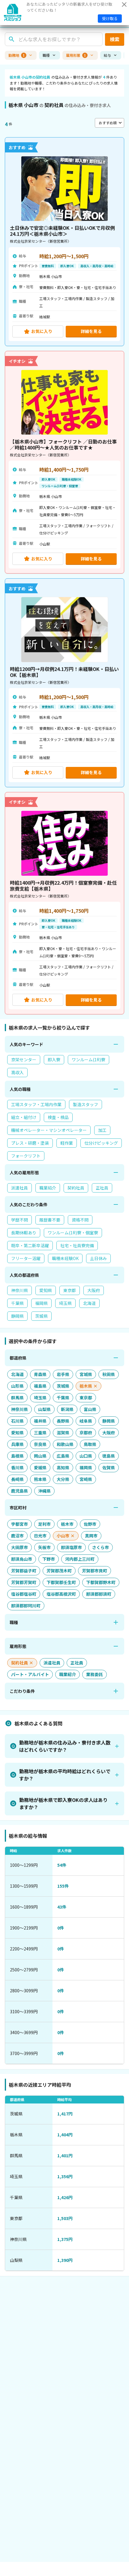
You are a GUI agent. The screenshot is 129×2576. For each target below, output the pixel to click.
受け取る (110, 18)
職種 (46, 55)
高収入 (17, 1072)
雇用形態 (76, 55)
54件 (62, 1865)
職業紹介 (48, 1188)
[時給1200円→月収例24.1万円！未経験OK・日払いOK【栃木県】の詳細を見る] (64, 683)
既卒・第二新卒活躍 (30, 1245)
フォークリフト (26, 1156)
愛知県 (46, 1290)
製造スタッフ (85, 1104)
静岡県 (17, 1316)
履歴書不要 (50, 1220)
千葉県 (17, 1303)
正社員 (102, 1188)
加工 (102, 1130)
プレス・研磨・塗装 (30, 1143)
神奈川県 (19, 1290)
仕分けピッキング (101, 1143)
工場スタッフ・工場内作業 (36, 1104)
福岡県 (41, 1303)
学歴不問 (19, 1220)
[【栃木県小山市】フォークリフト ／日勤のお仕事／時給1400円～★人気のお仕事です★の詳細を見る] (64, 462)
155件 (63, 1886)
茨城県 (41, 1316)
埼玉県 (65, 1303)
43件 (62, 1907)
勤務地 (16, 55)
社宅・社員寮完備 (77, 1245)
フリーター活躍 (26, 1258)
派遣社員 (19, 1188)
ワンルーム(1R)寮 (88, 1060)
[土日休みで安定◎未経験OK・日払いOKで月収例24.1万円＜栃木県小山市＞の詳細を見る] (64, 242)
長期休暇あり (24, 1233)
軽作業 (67, 1143)
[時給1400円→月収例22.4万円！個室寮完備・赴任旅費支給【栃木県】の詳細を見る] (64, 903)
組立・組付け (24, 1117)
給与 (107, 55)
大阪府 (94, 1290)
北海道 (89, 1303)
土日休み (98, 1258)
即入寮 (54, 1060)
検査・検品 (58, 1117)
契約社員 (76, 1188)
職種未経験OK (65, 1258)
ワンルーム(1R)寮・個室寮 (73, 1233)
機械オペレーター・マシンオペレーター (49, 1130)
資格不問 (80, 1220)
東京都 (70, 1290)
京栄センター (24, 1060)
